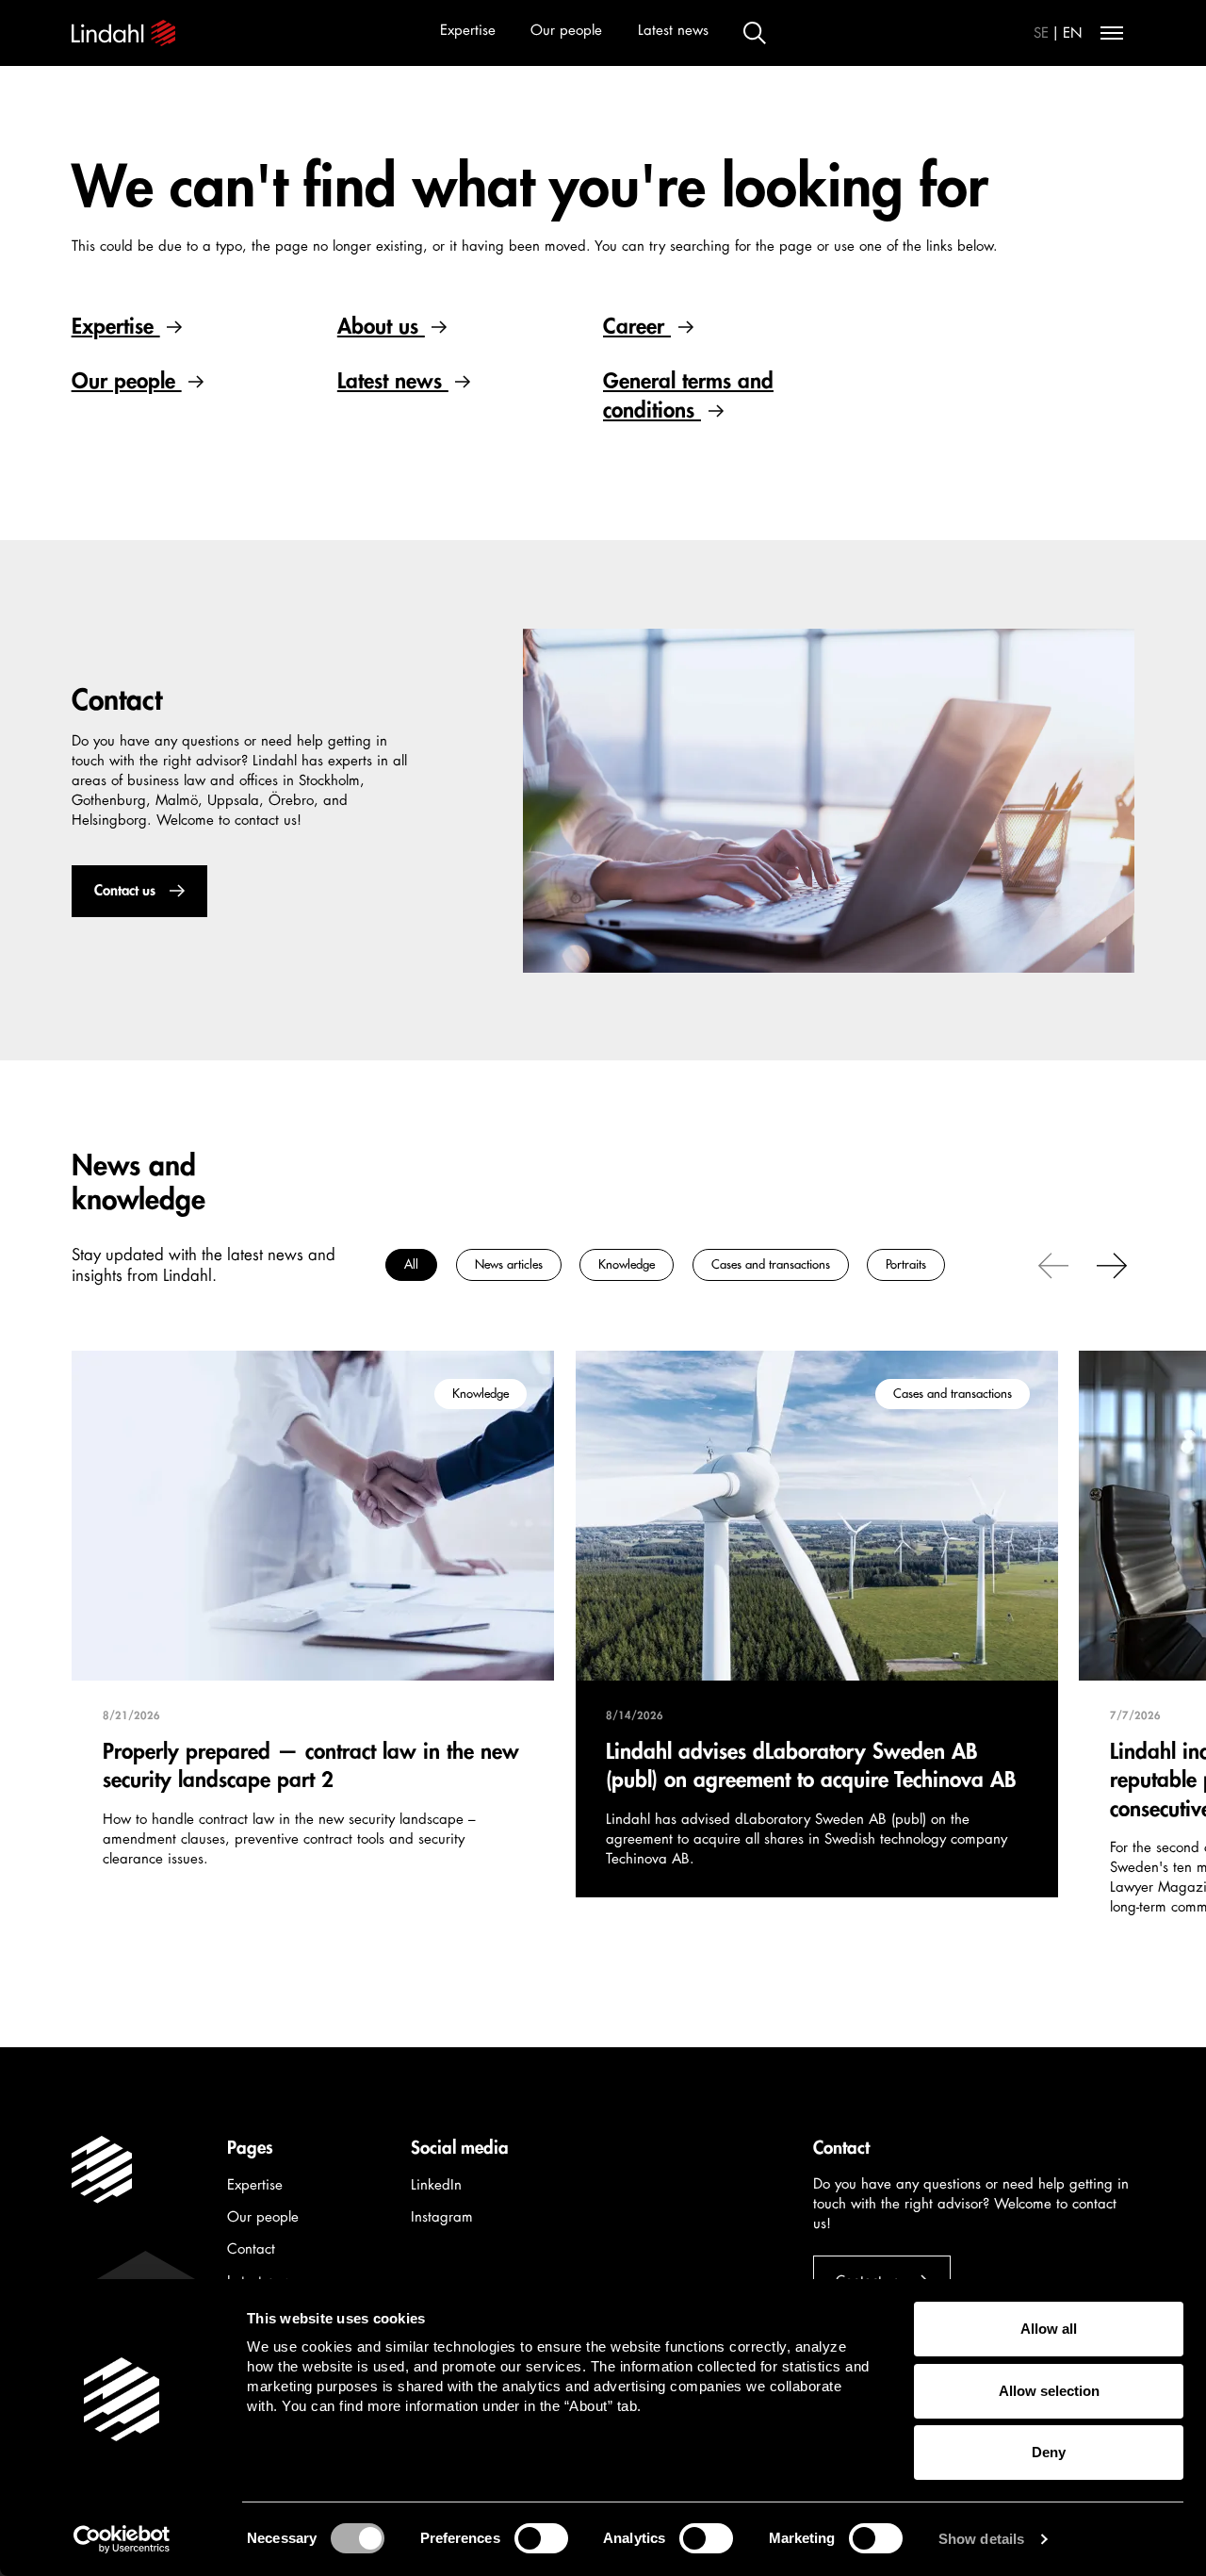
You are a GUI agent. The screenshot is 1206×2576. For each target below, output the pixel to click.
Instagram (442, 2217)
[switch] (541, 2538)
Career (637, 327)
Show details (981, 2539)
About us (381, 327)
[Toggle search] (755, 33)
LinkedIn (436, 2185)
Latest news (673, 31)
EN (1073, 33)
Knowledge (627, 1264)
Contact (251, 2249)
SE (1041, 33)
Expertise (468, 31)
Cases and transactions (770, 1264)
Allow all (1049, 2329)
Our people (566, 31)
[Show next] (1112, 1264)
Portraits (906, 1264)
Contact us (124, 891)
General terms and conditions (688, 395)
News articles (508, 1264)
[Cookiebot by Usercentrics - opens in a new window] (122, 2539)
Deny (1049, 2452)
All (411, 1264)
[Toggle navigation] (1112, 33)
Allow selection (1049, 2391)
